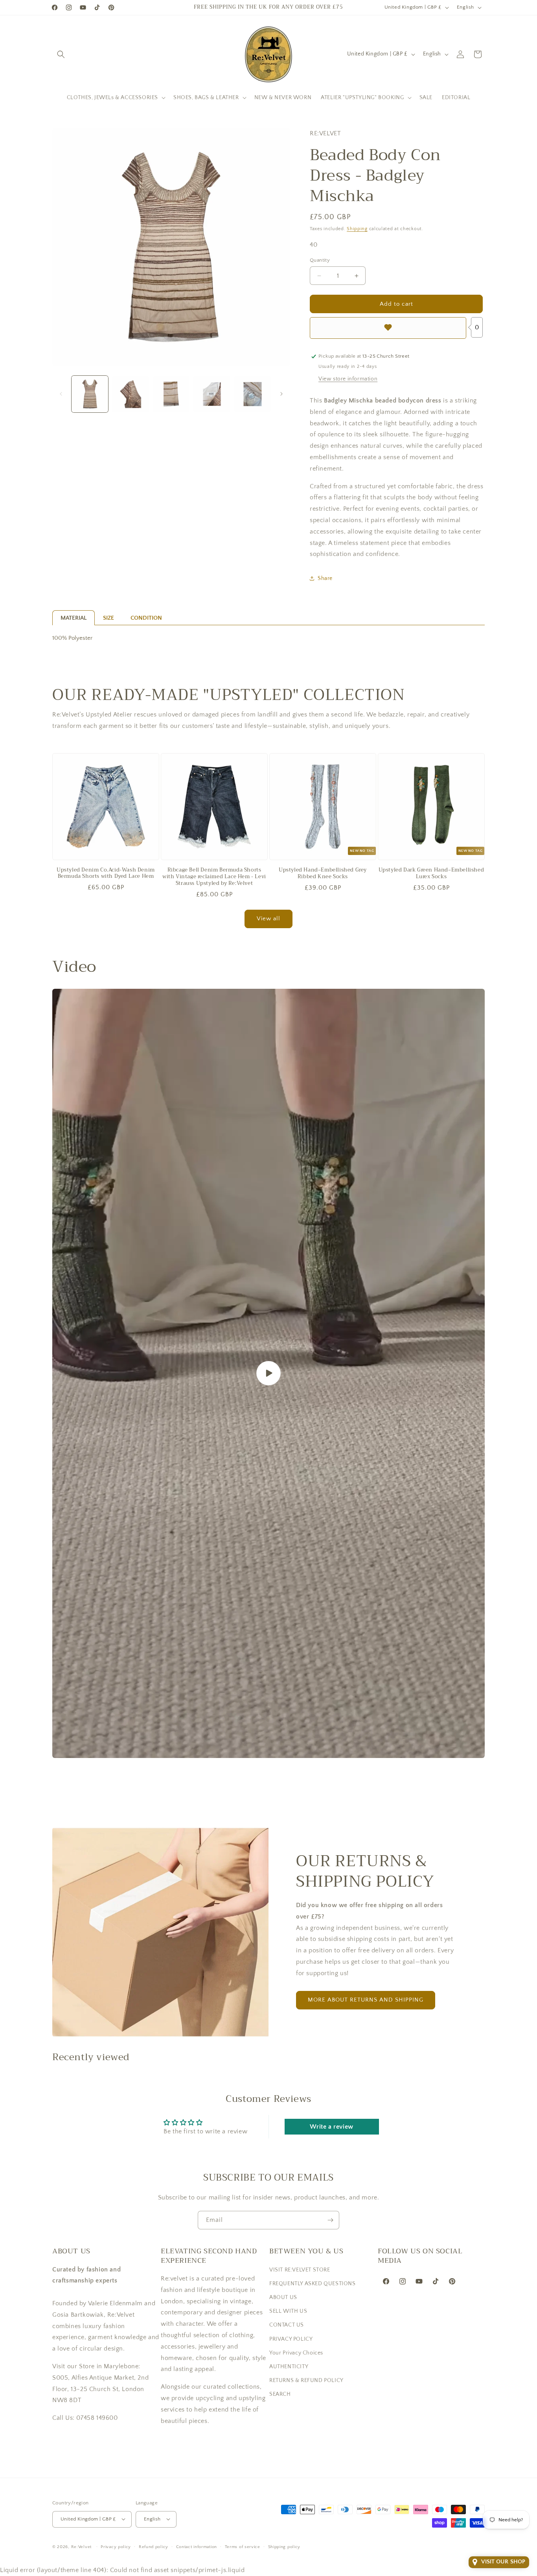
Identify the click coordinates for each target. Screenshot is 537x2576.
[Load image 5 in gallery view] (253, 394)
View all (268, 919)
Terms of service (243, 2546)
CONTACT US (287, 2325)
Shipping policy (284, 2546)
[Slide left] (61, 394)
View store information (348, 379)
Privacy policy (116, 2546)
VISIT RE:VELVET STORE (300, 2270)
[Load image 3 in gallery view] (171, 394)
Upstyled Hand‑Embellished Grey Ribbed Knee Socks (323, 873)
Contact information (197, 2546)
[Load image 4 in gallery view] (212, 394)
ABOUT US (283, 2297)
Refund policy (154, 2546)
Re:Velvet (81, 2546)
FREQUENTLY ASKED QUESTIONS (313, 2284)
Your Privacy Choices (296, 2353)
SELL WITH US (288, 2311)
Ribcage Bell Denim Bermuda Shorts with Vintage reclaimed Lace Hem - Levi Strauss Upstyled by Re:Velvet (214, 877)
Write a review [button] (331, 2127)
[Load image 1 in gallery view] (90, 394)
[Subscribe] (330, 2220)
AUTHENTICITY (289, 2367)
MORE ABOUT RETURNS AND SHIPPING (366, 2000)
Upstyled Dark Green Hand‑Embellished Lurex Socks (431, 873)
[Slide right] (281, 394)
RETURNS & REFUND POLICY (306, 2380)
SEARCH (280, 2394)
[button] (61, 54)
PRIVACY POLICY (291, 2339)
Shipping (357, 229)
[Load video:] (268, 1374)
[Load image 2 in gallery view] (130, 394)
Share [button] (325, 578)
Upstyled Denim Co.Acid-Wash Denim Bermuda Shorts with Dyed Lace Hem (106, 873)
